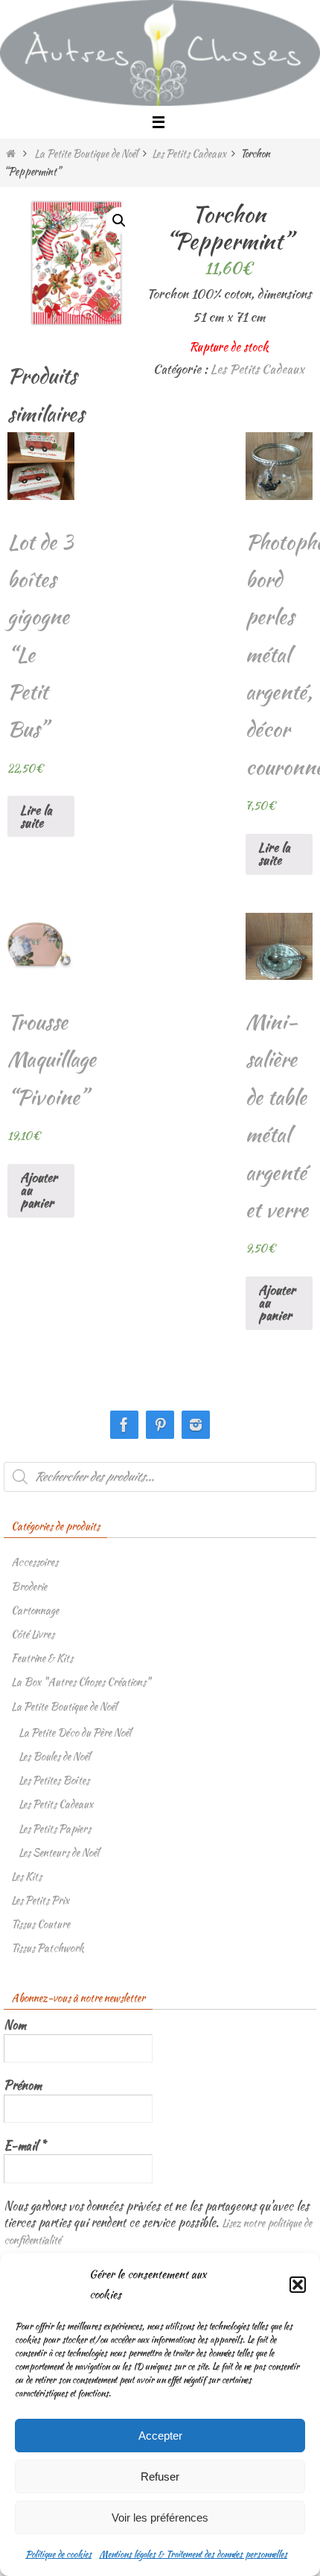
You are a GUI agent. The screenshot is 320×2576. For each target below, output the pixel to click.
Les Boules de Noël (54, 1756)
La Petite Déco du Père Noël (75, 1732)
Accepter (160, 2436)
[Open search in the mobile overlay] (160, 1477)
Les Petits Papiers (55, 1829)
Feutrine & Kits (42, 1658)
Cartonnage (35, 1610)
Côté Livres (33, 1634)
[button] (298, 2285)
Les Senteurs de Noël (59, 1852)
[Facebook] (124, 1425)
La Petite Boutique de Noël (86, 154)
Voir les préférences (160, 2518)
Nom (15, 2025)
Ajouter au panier (39, 1190)
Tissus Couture (41, 1924)
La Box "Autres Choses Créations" (81, 1682)
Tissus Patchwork (48, 1948)
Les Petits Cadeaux (189, 154)
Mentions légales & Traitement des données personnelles (193, 2554)
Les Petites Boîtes (54, 1780)
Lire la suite (36, 816)
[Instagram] (196, 1425)
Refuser (160, 2477)
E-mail (25, 2146)
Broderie (29, 1586)
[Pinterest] (160, 1425)
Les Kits (26, 1876)
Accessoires (35, 1562)
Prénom (23, 2086)
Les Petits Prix (40, 1900)
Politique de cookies (58, 2554)
